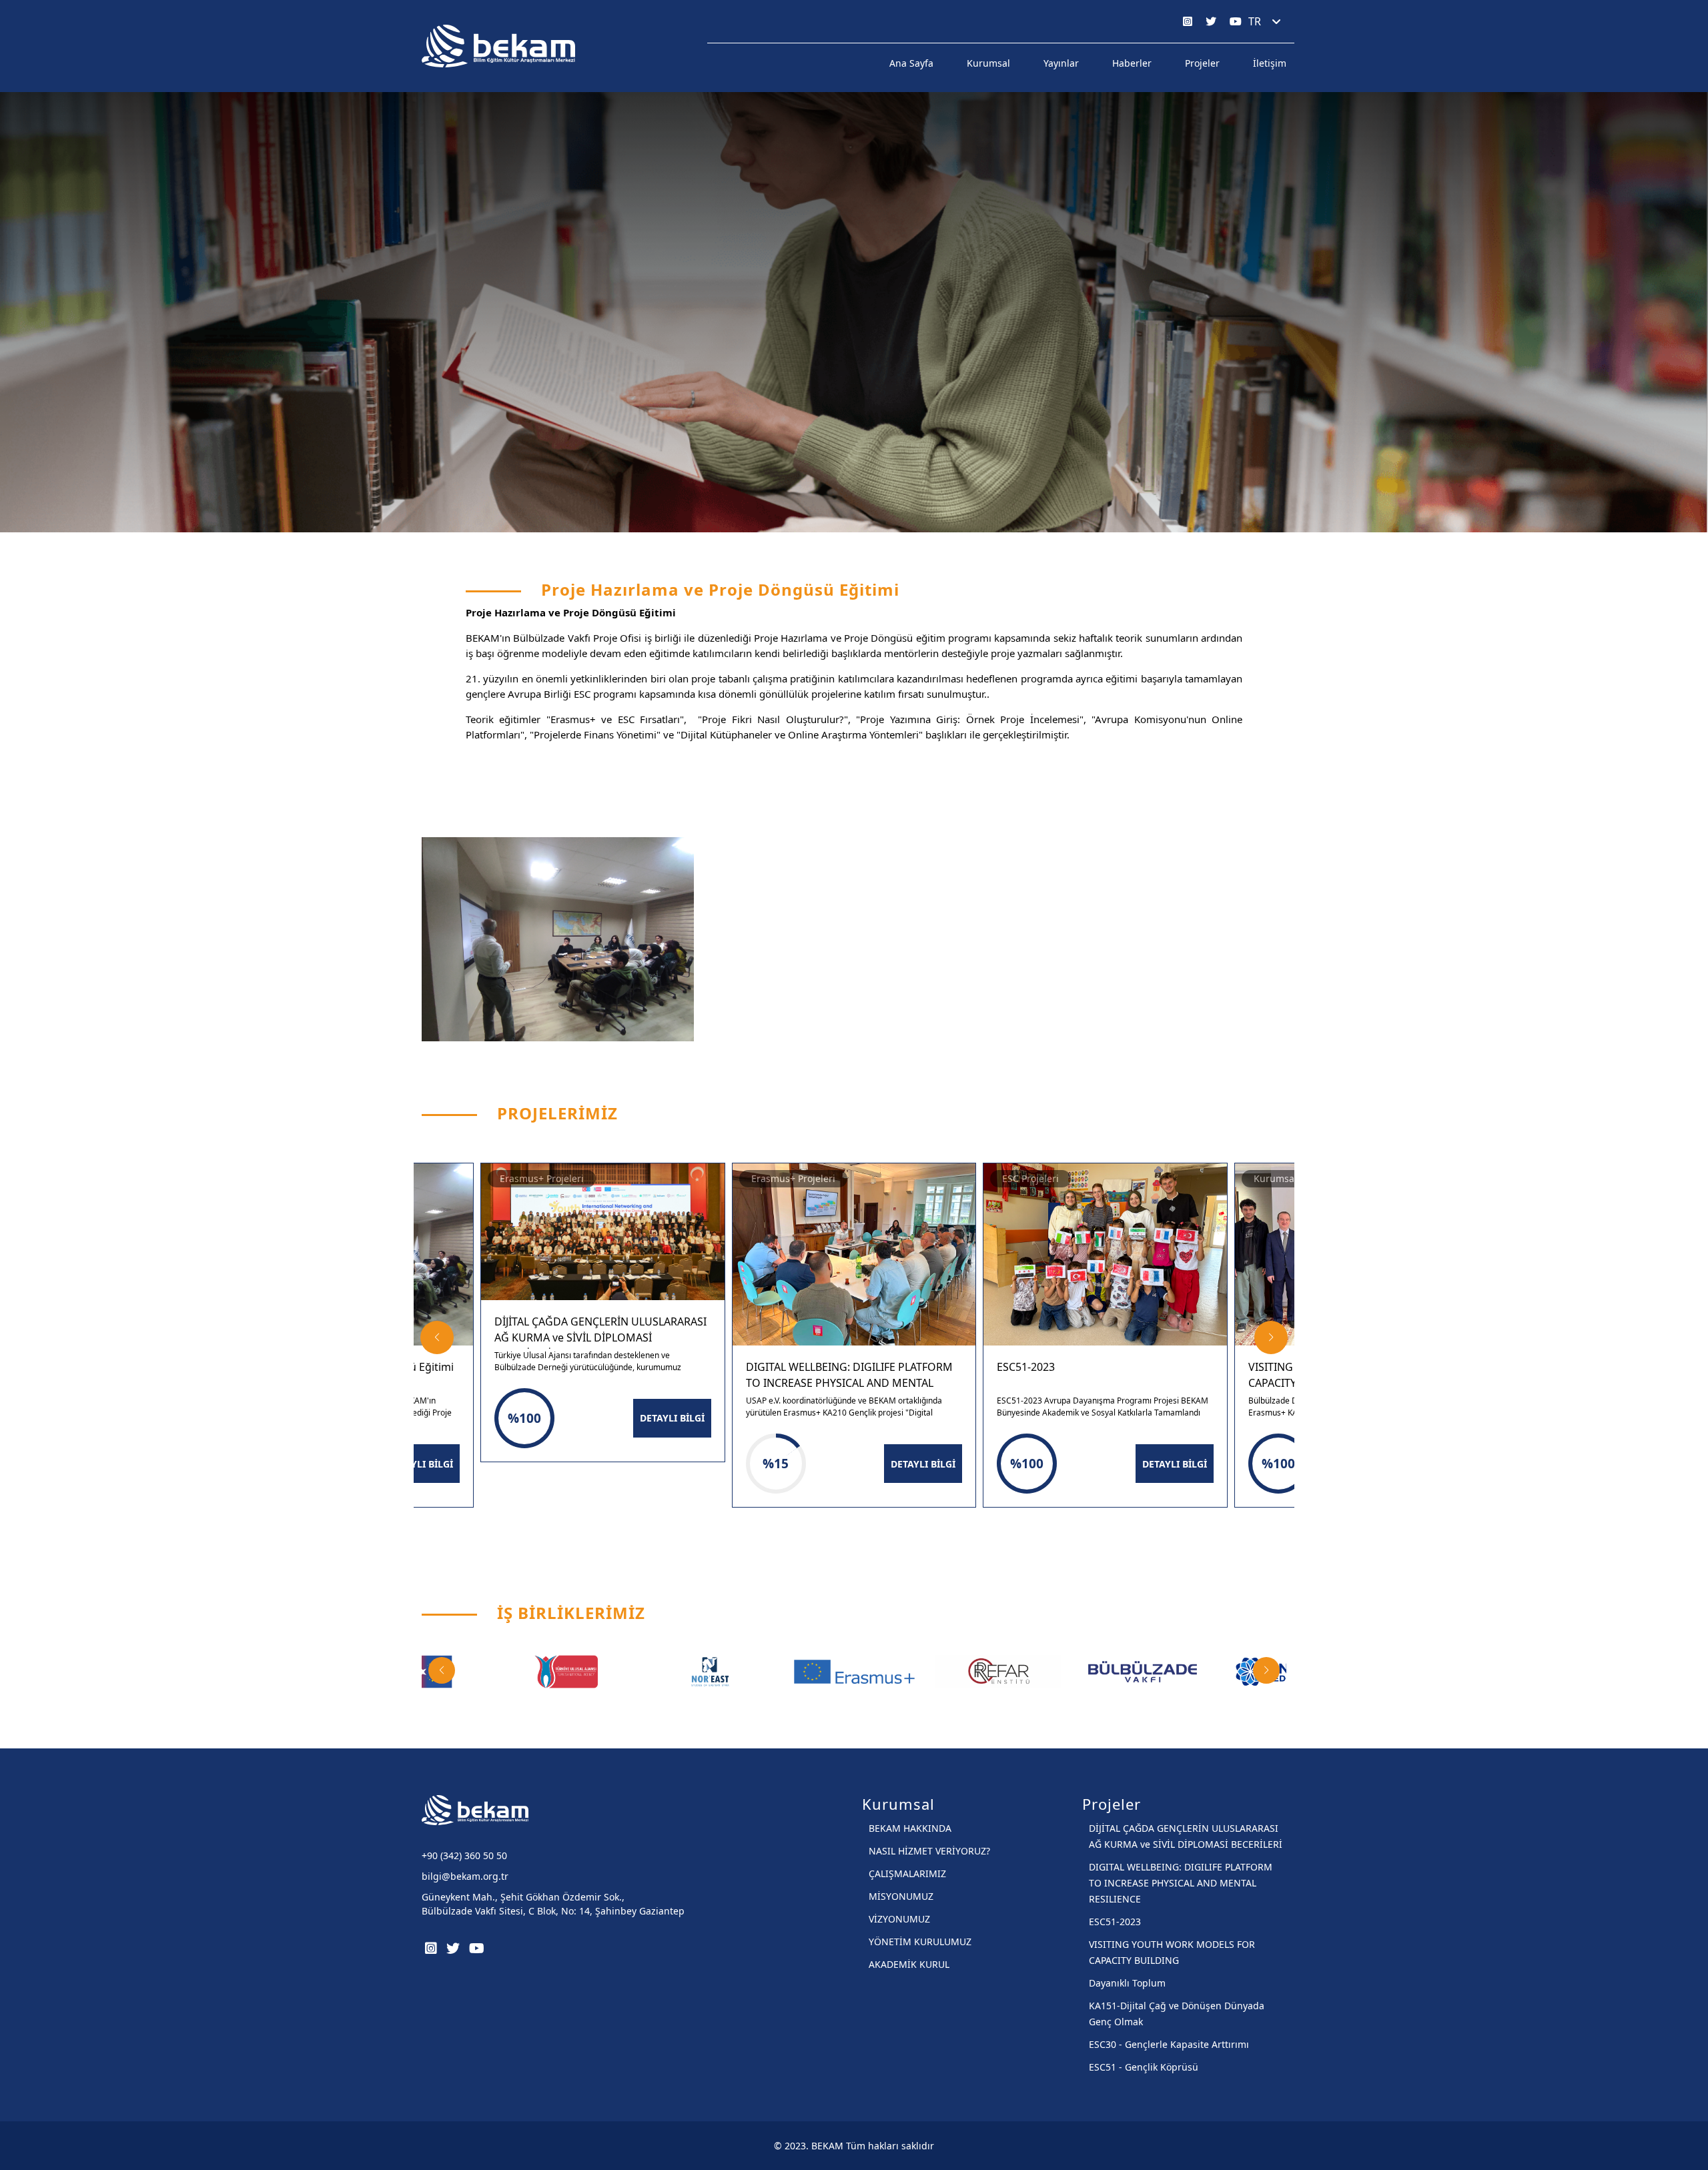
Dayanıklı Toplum (1127, 1983)
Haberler (1132, 63)
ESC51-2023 (1115, 1922)
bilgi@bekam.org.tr (465, 1876)
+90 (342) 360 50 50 (464, 1855)
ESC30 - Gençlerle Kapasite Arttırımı (1169, 2044)
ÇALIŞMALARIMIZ (907, 1873)
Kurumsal (988, 63)
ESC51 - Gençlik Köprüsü (1144, 2067)
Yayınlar (1061, 63)
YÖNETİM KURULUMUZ (920, 1942)
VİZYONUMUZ (899, 1919)
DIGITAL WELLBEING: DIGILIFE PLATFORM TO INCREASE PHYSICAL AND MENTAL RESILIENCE (1181, 1883)
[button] (437, 1337)
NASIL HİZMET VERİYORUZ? (929, 1851)
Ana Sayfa (911, 63)
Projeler (1202, 63)
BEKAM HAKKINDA (910, 1828)
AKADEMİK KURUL (909, 1964)
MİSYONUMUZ (901, 1896)
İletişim (1270, 63)
